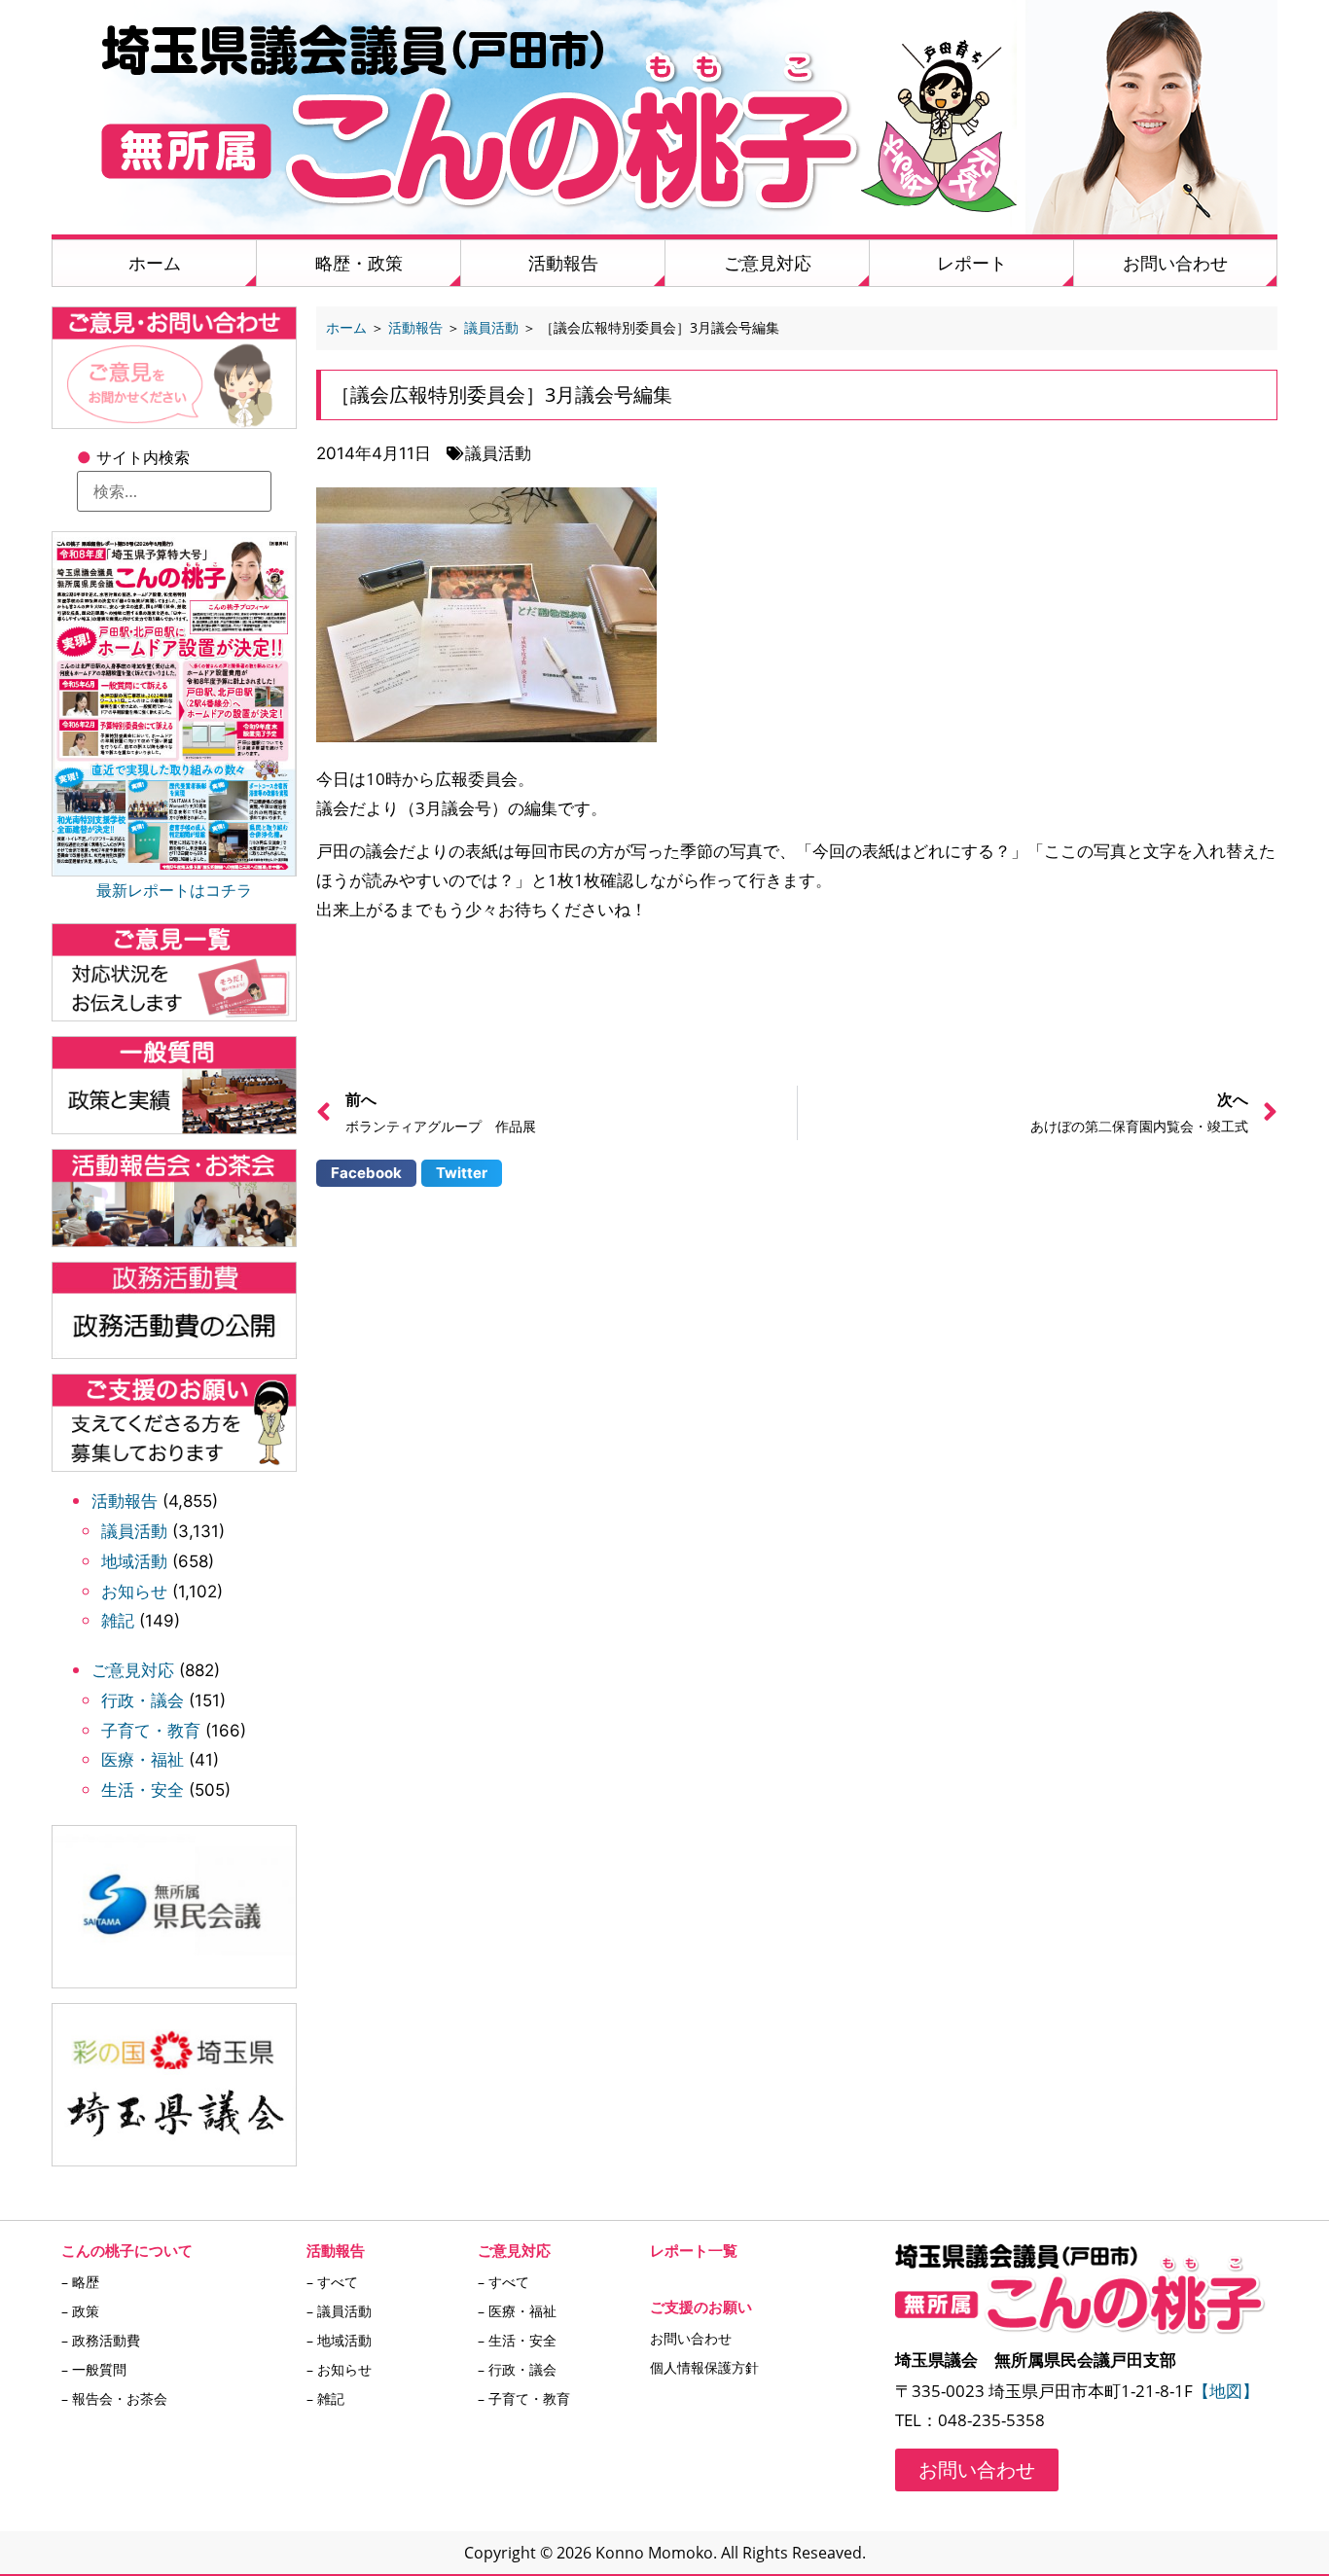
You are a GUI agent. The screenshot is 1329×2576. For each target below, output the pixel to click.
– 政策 (80, 2311)
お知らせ (134, 1592)
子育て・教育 (151, 1731)
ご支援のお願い (701, 2307)
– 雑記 (325, 2398)
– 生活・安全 (517, 2340)
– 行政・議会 (517, 2369)
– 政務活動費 (101, 2340)
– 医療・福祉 (517, 2311)
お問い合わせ (1175, 263)
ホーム (155, 263)
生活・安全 (143, 1790)
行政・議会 (143, 1700)
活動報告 (563, 263)
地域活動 (134, 1561)
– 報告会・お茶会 (114, 2398)
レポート (972, 263)
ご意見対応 (768, 263)
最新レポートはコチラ (174, 890)
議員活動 (134, 1531)
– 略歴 (80, 2282)
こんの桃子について (127, 2250)
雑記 (118, 1621)
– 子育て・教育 (524, 2398)
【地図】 (1226, 2391)
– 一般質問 (94, 2369)
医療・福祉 (143, 1760)
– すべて (332, 2282)
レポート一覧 (694, 2250)
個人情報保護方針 (704, 2367)
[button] (366, 1173)
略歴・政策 (359, 263)
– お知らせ (339, 2369)
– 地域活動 (339, 2340)
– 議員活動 (339, 2311)
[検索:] (174, 491)
